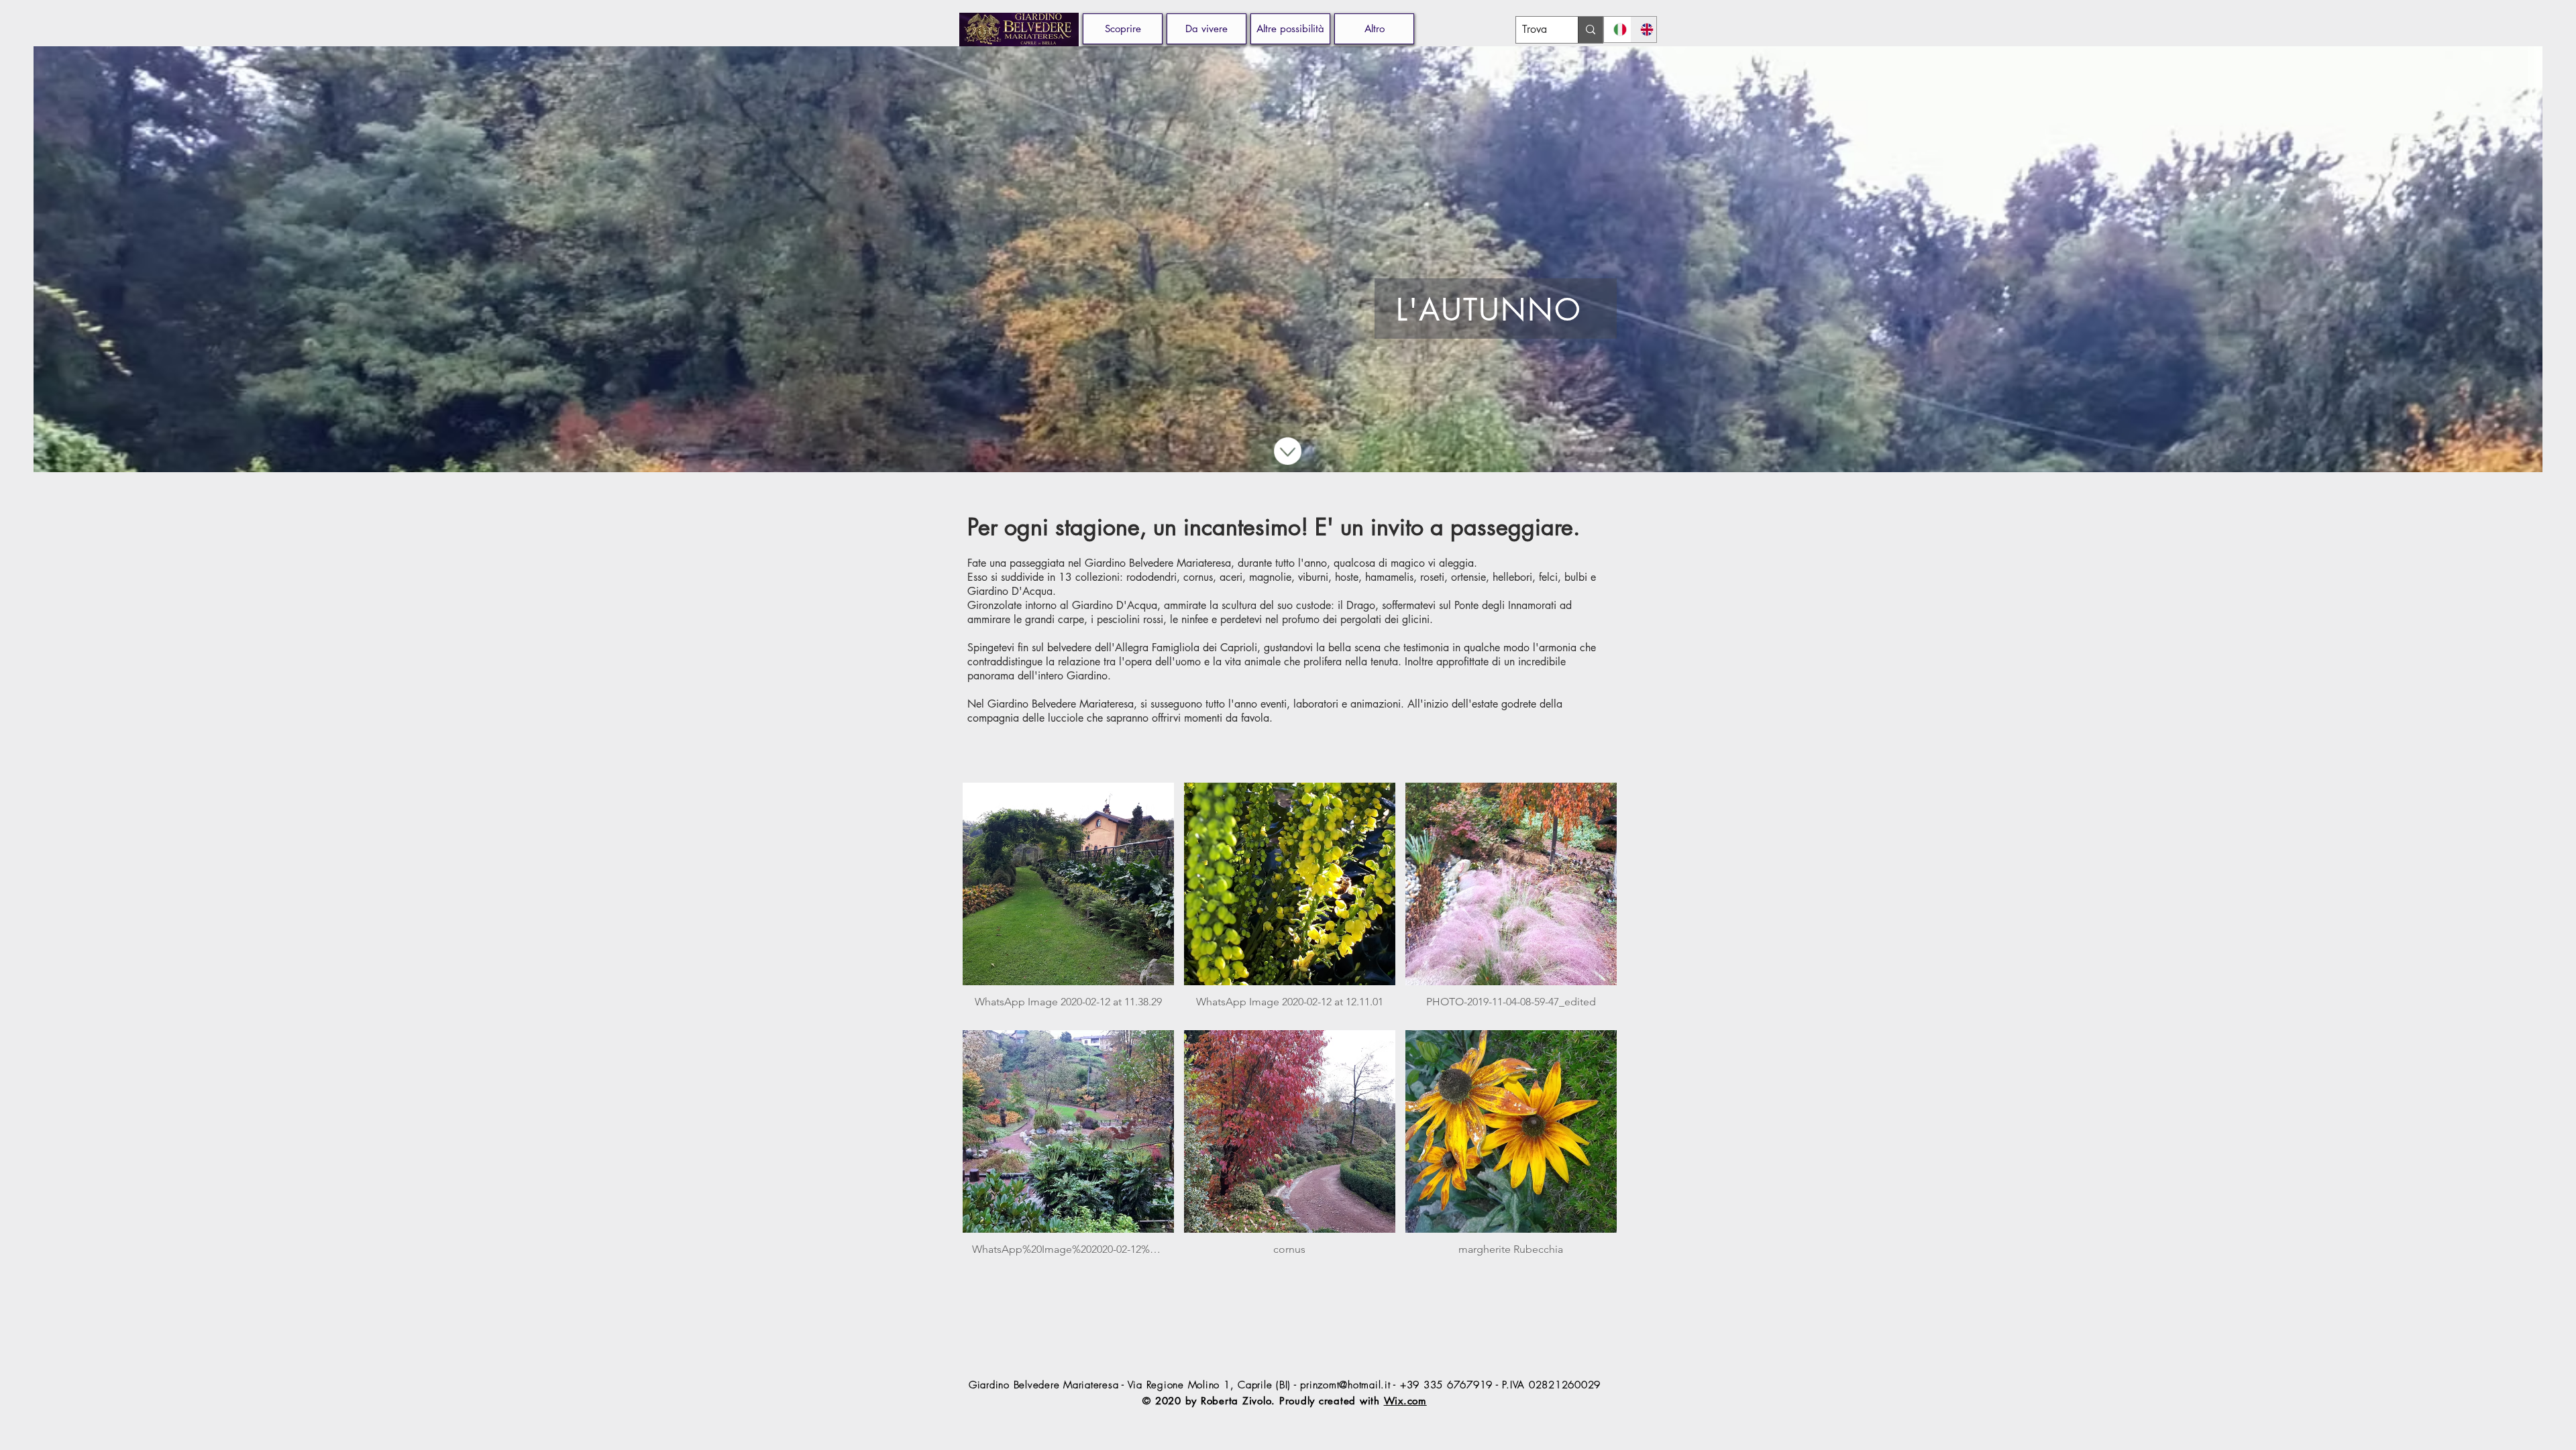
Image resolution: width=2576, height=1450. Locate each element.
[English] (1644, 30)
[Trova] (1590, 30)
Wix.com (1405, 1401)
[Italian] (1617, 30)
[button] (1206, 29)
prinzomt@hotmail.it (1345, 1385)
